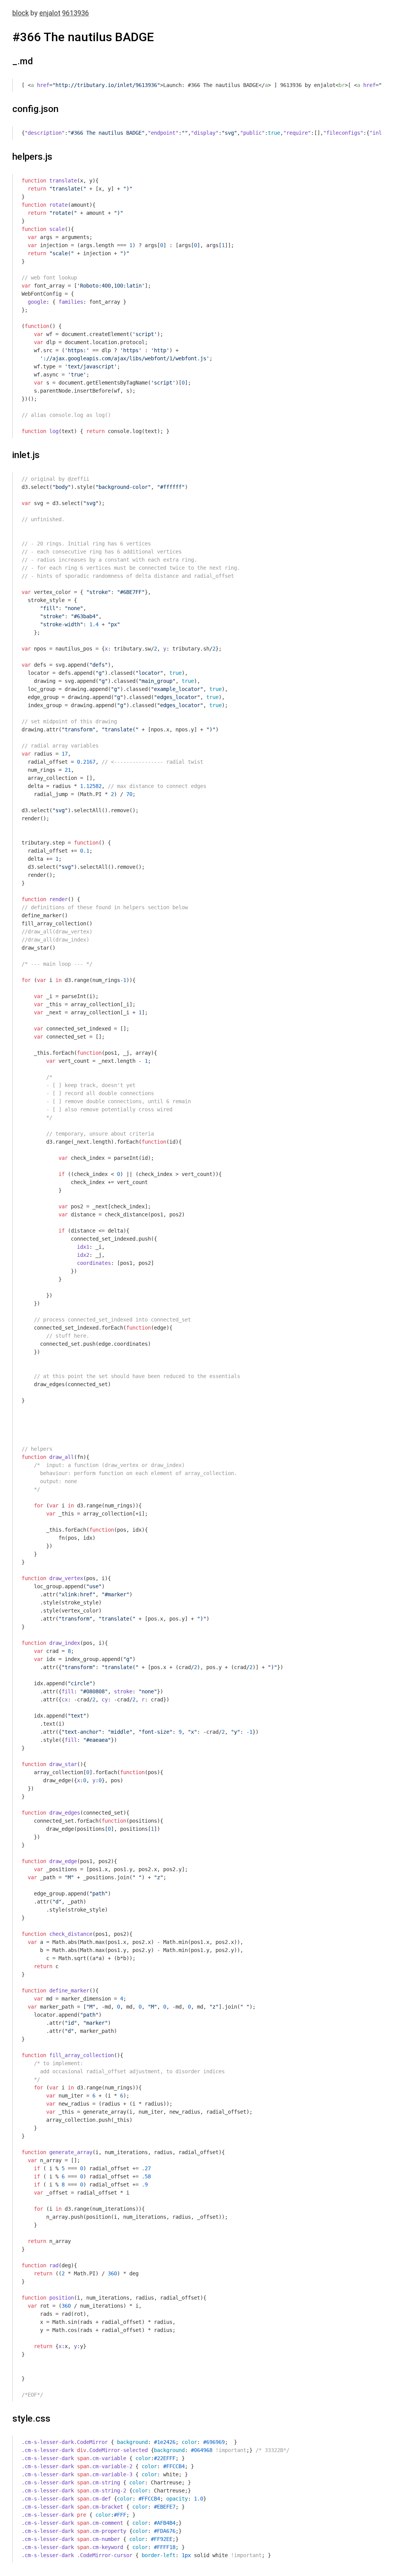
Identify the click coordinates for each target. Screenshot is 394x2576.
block (21, 13)
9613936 (75, 13)
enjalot (50, 13)
